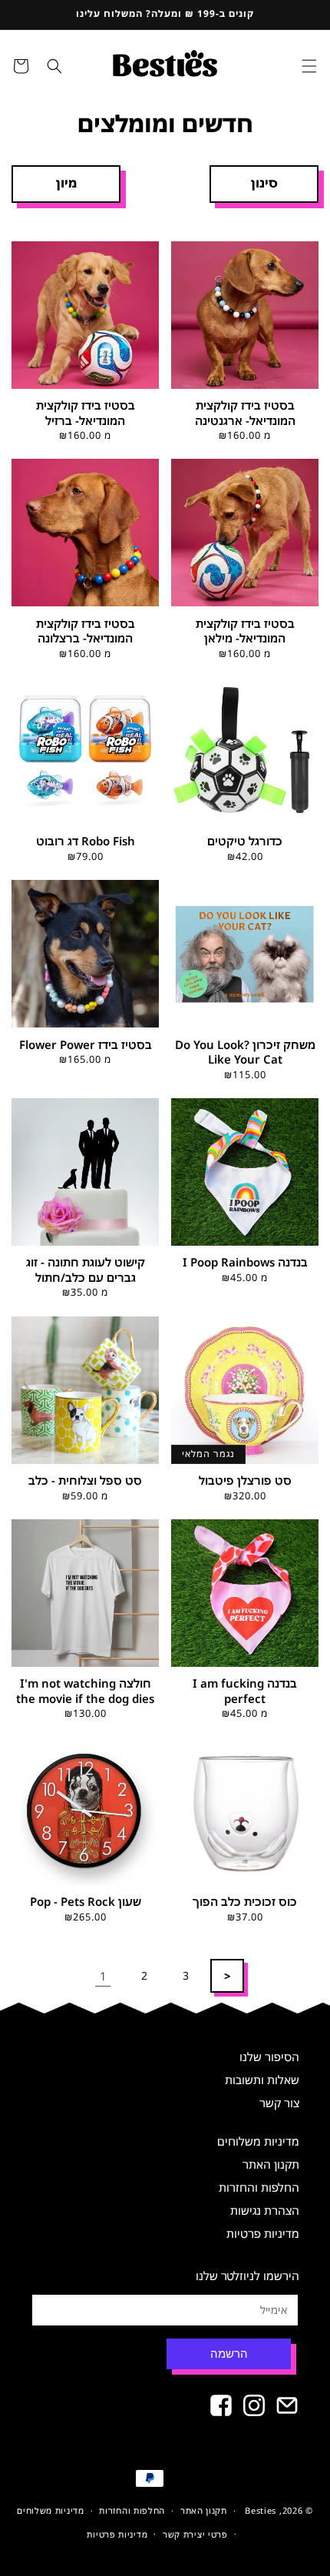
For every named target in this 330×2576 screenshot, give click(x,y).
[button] (309, 66)
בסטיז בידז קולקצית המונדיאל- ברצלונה (86, 631)
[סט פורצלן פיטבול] (245, 1390)
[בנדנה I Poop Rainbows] (245, 1172)
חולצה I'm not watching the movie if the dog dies (85, 1691)
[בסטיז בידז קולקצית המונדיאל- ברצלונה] (85, 533)
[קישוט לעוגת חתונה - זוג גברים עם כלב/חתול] (85, 1172)
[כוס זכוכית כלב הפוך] (245, 1811)
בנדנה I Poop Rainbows (245, 1262)
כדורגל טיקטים (245, 841)
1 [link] (103, 1976)
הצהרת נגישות (265, 2210)
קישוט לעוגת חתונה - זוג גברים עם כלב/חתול (86, 1270)
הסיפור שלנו (269, 2056)
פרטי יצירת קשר (195, 2534)
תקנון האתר (271, 2164)
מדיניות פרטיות (263, 2233)
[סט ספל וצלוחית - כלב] (85, 1390)
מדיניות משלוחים (258, 2141)
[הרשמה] (236, 2354)
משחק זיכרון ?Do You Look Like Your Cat (245, 1052)
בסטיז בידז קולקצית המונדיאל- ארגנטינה (245, 413)
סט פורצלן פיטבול (245, 1481)
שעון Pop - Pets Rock (86, 1902)
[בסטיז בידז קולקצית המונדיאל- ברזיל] (85, 315)
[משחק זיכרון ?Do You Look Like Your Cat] (245, 954)
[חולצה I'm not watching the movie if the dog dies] (85, 1593)
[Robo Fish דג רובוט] (85, 751)
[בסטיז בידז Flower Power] (85, 954)
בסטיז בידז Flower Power (86, 1045)
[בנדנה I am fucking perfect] (245, 1593)
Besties (261, 2510)
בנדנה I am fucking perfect (245, 1691)
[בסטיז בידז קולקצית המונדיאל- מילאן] (245, 533)
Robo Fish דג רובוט (86, 841)
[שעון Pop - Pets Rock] (85, 1811)
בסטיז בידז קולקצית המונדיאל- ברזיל (86, 413)
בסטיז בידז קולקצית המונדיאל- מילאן (245, 631)
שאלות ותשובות (262, 2080)
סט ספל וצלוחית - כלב (85, 1481)
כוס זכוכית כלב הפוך (245, 1902)
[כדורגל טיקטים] (245, 751)
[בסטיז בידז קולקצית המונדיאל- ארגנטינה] (245, 315)
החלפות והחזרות (259, 2187)
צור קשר (279, 2103)
